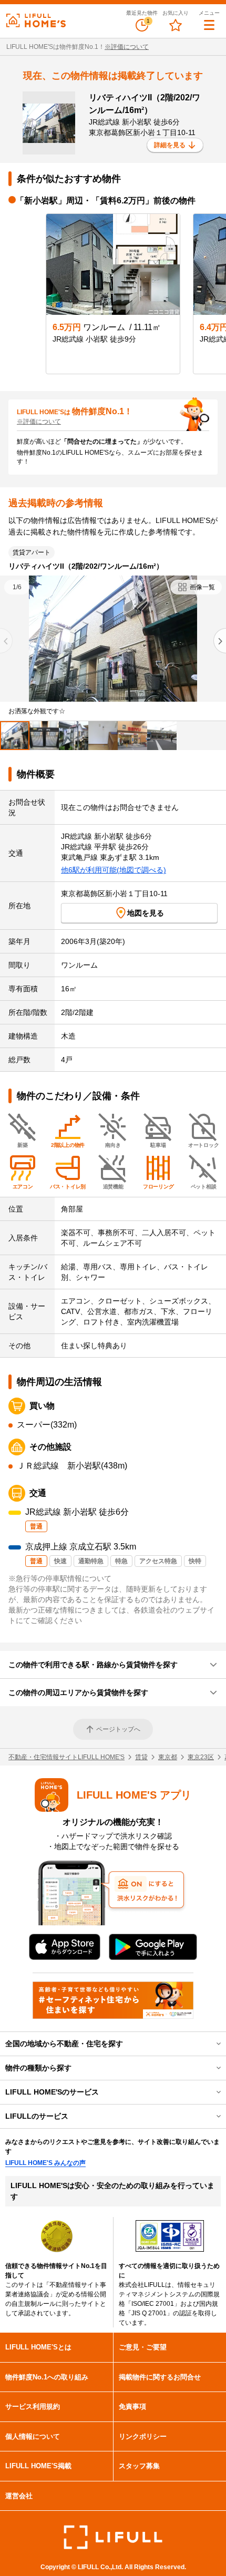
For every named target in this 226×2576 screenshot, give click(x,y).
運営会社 (19, 2496)
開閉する (211, 2044)
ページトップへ (118, 1729)
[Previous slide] (6, 641)
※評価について (127, 47)
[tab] (15, 736)
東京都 (168, 1757)
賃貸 (141, 1757)
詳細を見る (170, 145)
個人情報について (33, 2436)
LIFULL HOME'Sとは (38, 2347)
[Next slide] (220, 641)
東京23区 (201, 1757)
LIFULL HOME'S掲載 (38, 2466)
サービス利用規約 (33, 2406)
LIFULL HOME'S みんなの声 (45, 2163)
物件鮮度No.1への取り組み (47, 2377)
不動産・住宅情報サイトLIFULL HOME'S (66, 1757)
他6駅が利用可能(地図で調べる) (114, 870)
